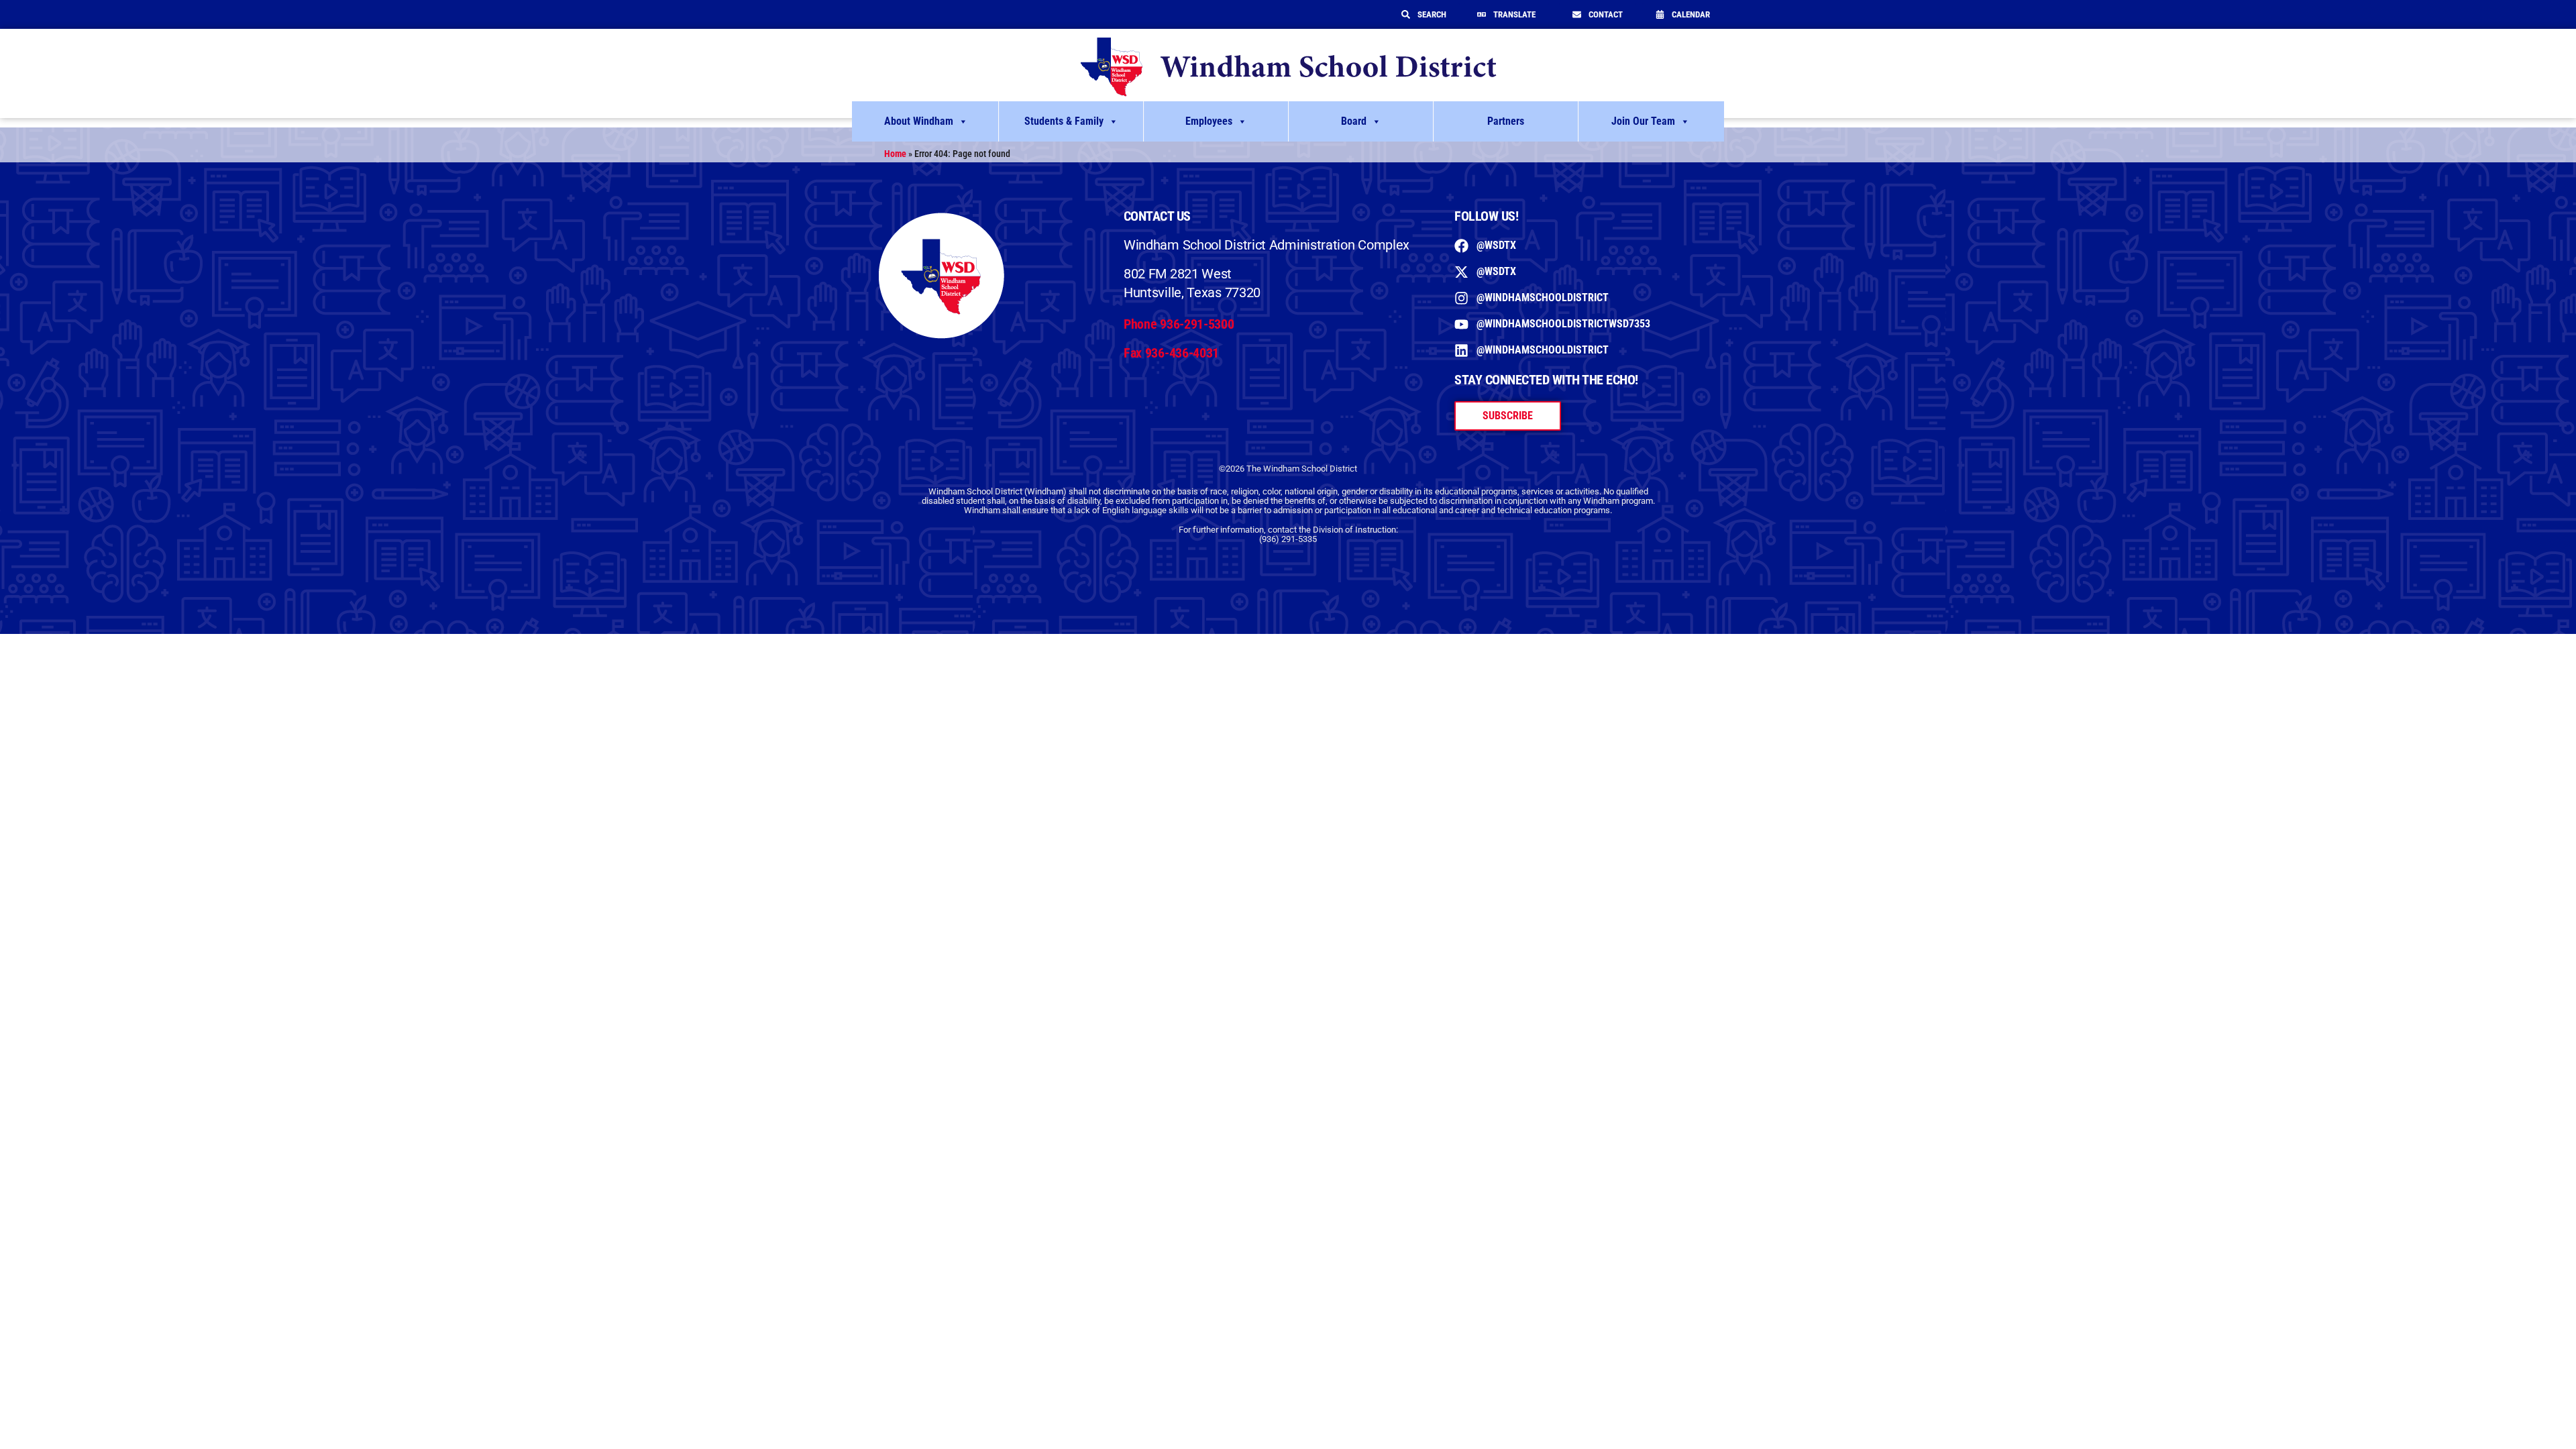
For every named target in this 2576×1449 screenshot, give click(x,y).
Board (1354, 121)
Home (895, 154)
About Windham (919, 121)
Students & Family (1064, 121)
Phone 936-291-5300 (1179, 324)
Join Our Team (1643, 121)
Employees (1209, 121)
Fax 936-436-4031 (1171, 353)
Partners (1506, 121)
